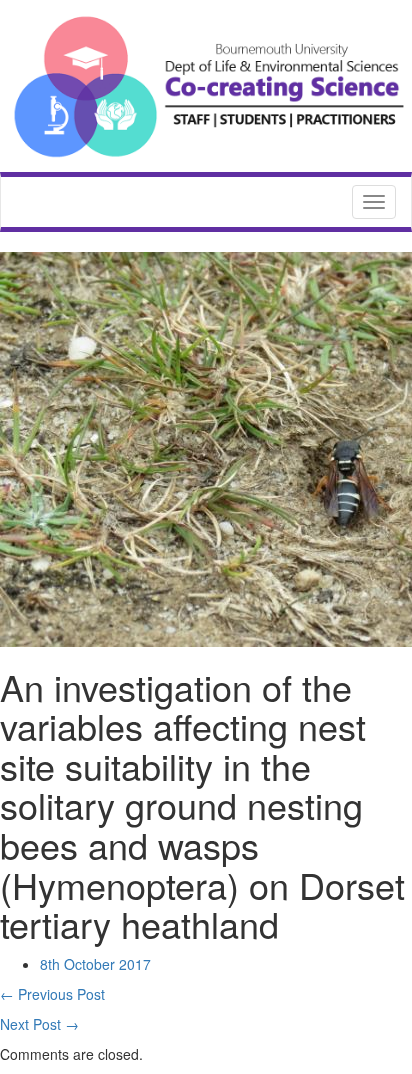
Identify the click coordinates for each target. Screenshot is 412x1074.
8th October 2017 (95, 964)
